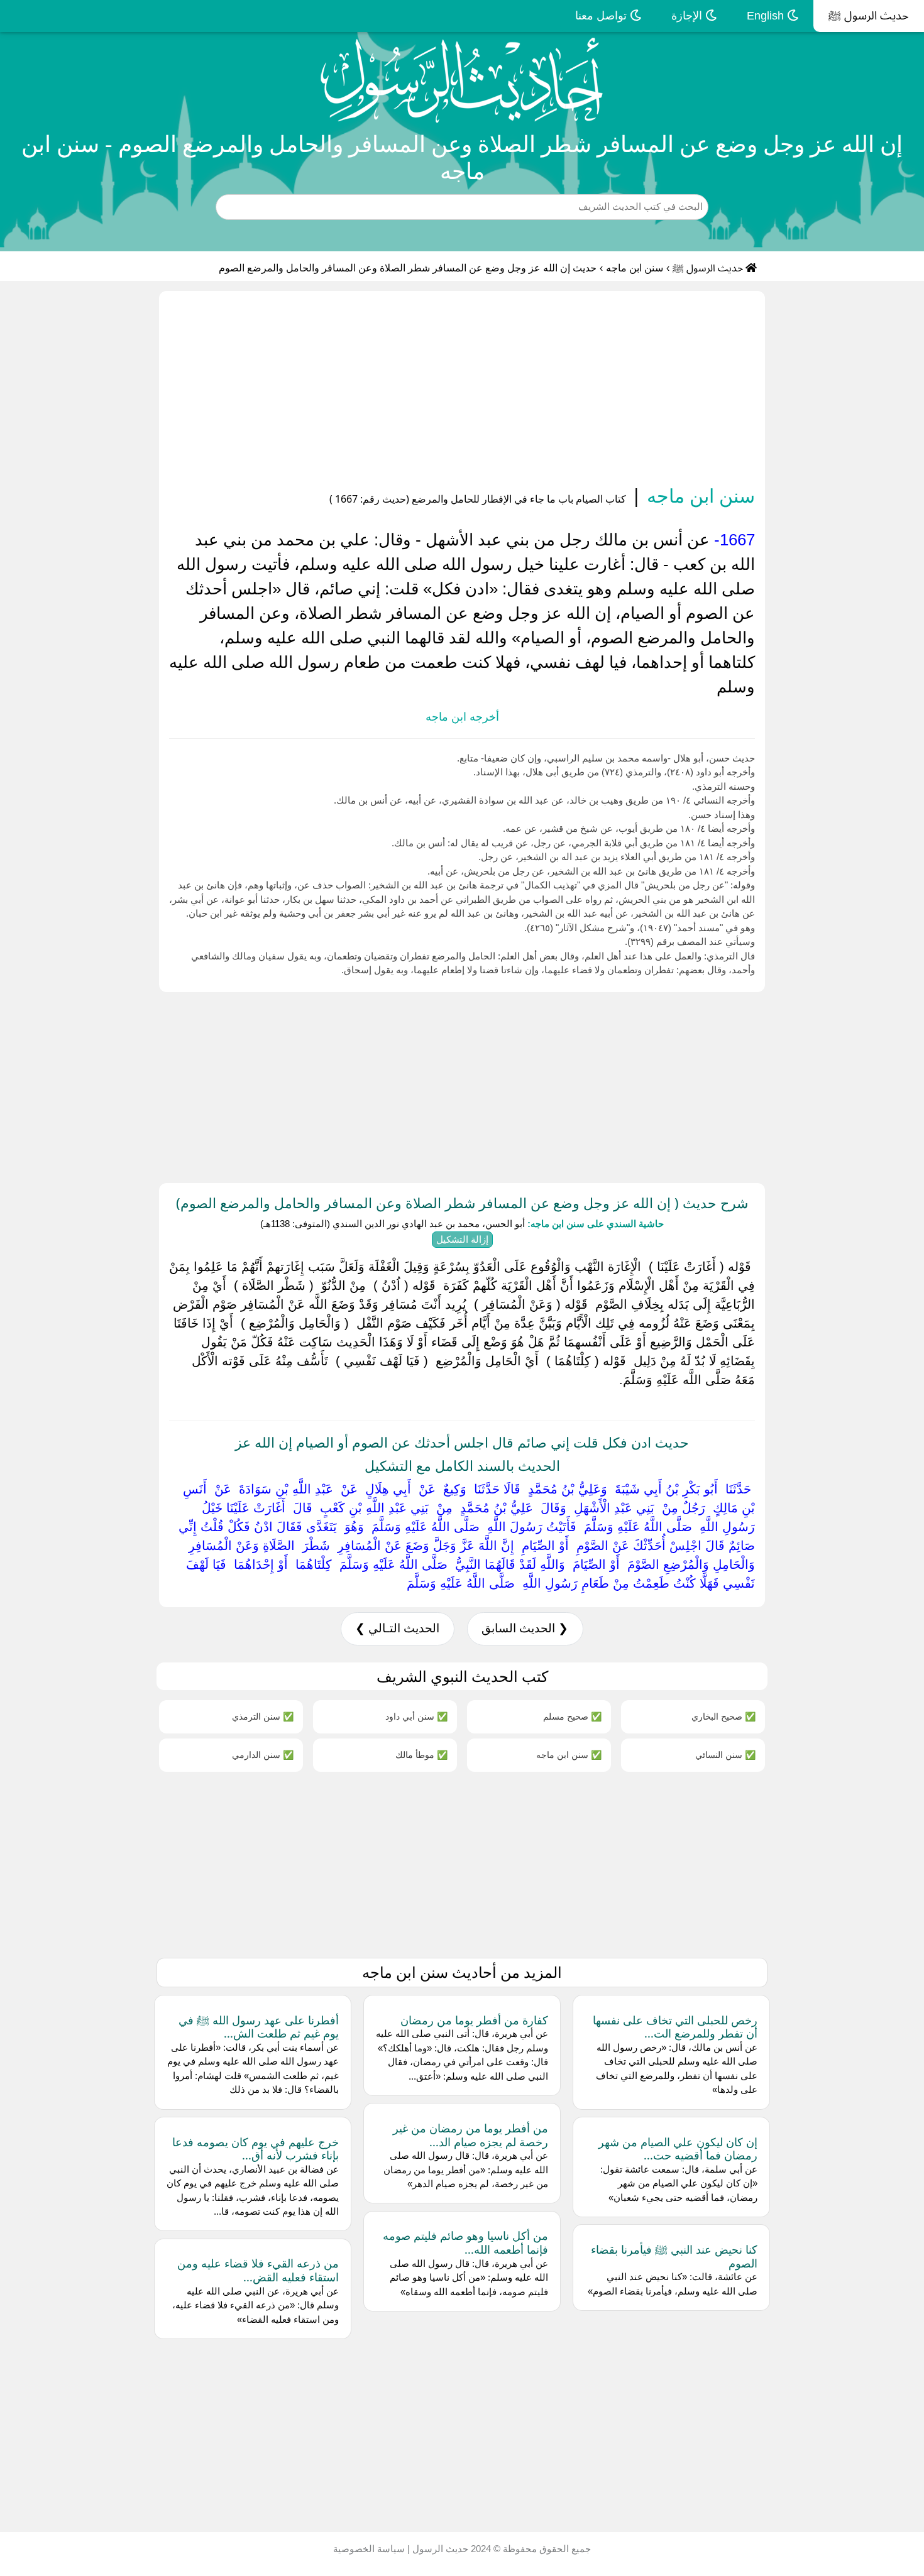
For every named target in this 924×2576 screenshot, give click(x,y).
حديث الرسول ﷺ (869, 16)
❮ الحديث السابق (525, 1628)
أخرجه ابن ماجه (462, 717)
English (767, 16)
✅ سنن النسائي (725, 1755)
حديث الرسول (439, 2549)
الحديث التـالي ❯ (397, 1628)
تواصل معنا (602, 16)
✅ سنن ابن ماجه (569, 1755)
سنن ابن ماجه (635, 268)
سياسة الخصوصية (369, 2549)
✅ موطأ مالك (421, 1755)
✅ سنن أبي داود (416, 1716)
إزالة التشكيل (462, 1239)
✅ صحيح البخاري (723, 1716)
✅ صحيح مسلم (572, 1716)
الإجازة (688, 16)
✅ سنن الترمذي (263, 1716)
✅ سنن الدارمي (263, 1755)
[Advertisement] (462, 390)
